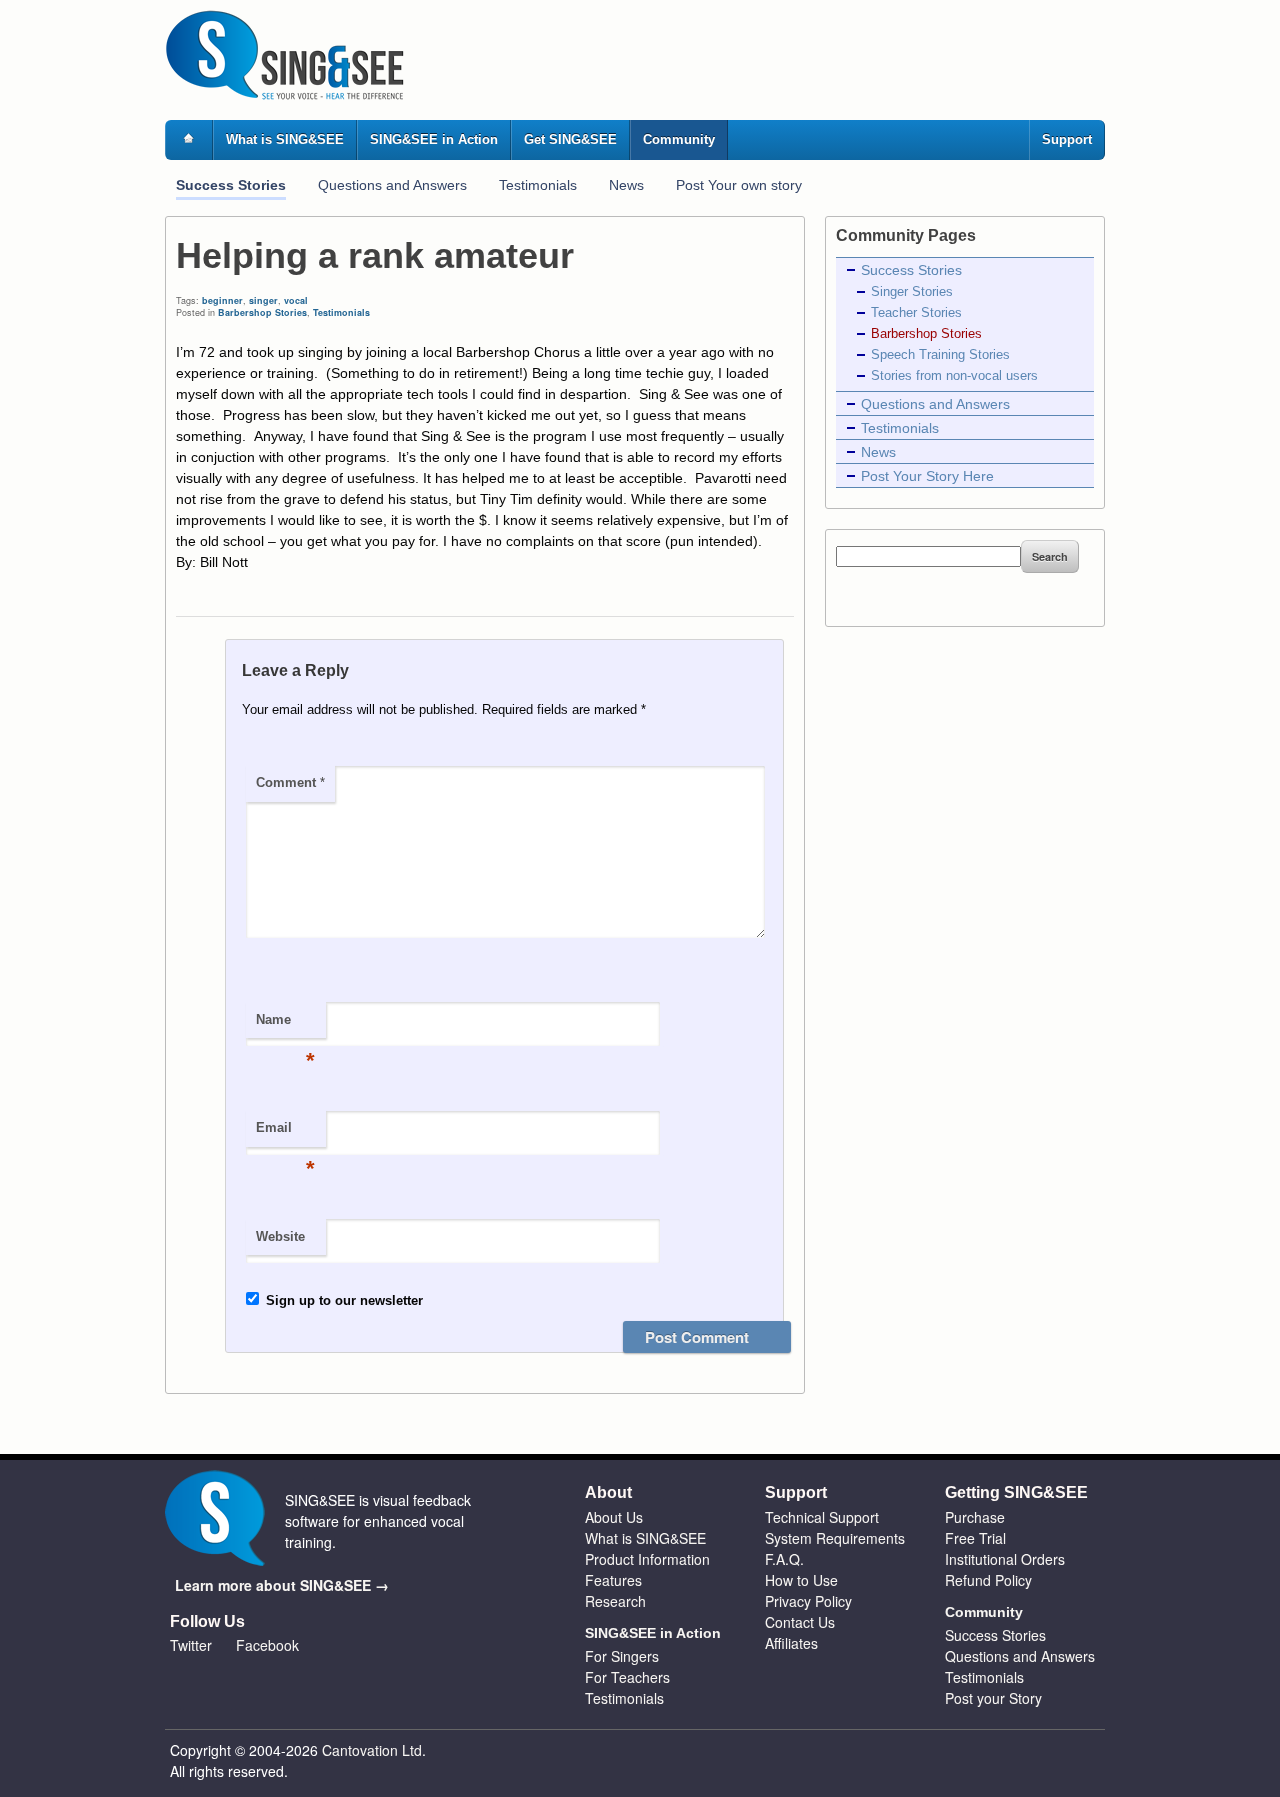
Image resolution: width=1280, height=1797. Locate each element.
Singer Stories (912, 292)
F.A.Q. (784, 1559)
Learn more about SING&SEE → (282, 1585)
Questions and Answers (392, 185)
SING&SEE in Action (434, 139)
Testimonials (538, 185)
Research (615, 1601)
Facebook (267, 1645)
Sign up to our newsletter (342, 1300)
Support (1067, 139)
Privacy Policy (808, 1601)
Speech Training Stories (940, 355)
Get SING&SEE (570, 139)
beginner (222, 300)
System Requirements (835, 1538)
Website (280, 1236)
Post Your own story (739, 185)
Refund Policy (988, 1580)
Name (285, 1025)
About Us (614, 1517)
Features (613, 1580)
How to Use (801, 1580)
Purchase (975, 1517)
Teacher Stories (916, 313)
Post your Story (993, 1698)
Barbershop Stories (262, 312)
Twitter (191, 1645)
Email (285, 1133)
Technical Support (822, 1517)
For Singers (622, 1656)
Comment (290, 782)
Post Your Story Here (927, 476)
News (626, 185)
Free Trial (975, 1538)
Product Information (647, 1559)
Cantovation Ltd (372, 1750)
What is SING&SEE (285, 139)
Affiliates (791, 1643)
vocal (296, 300)
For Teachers (627, 1677)
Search (1050, 556)
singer (263, 300)
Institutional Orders (1005, 1559)
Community (679, 139)
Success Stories (231, 185)
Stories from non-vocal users (954, 376)
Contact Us (800, 1622)
